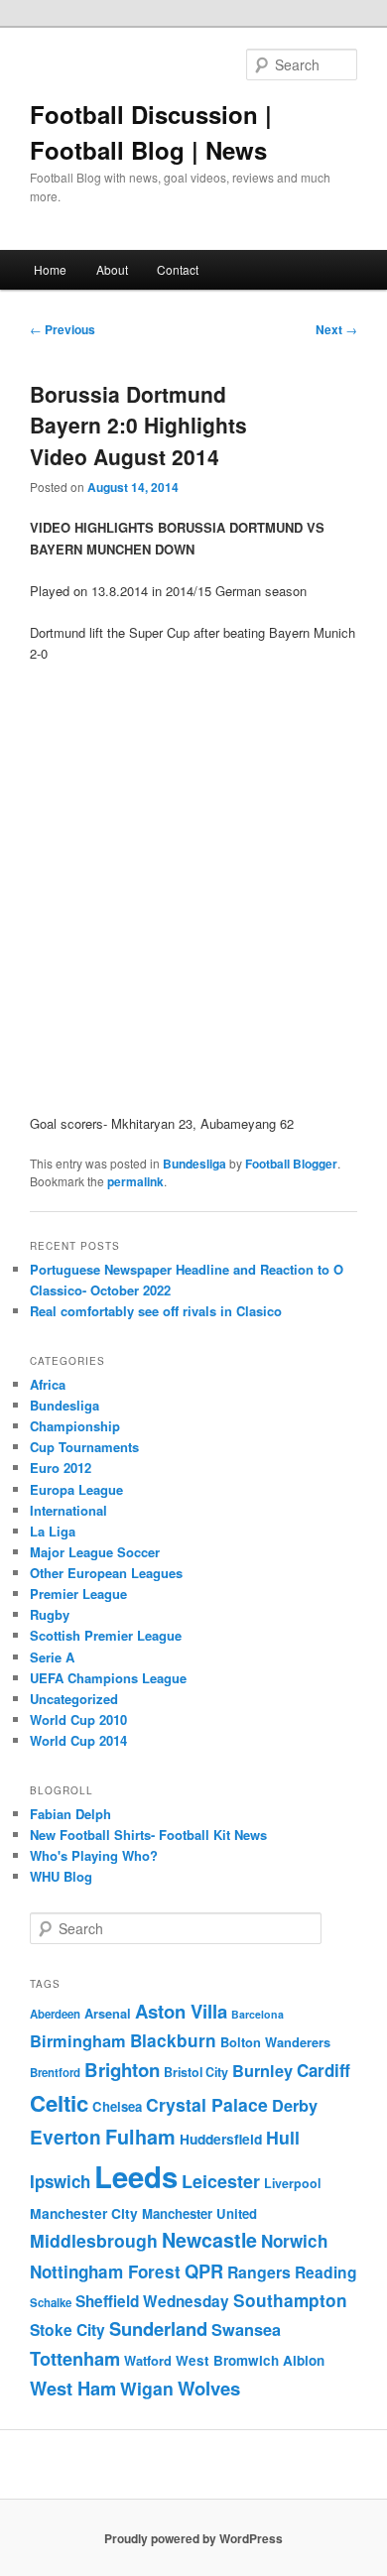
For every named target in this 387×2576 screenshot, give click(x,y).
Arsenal (108, 2014)
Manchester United (199, 2213)
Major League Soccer (95, 1552)
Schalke (51, 2303)
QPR (204, 2271)
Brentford (55, 2073)
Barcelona (258, 2014)
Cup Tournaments (84, 1447)
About (112, 269)
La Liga (53, 1531)
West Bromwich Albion (250, 2360)
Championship (75, 1426)
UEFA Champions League (108, 1678)
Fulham (140, 2137)
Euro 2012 (61, 1468)
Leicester (221, 2181)
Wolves (209, 2388)
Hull (283, 2137)
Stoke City (67, 2330)
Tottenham (75, 2358)
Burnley (262, 2071)
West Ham (73, 2388)
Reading (326, 2272)
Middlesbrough (94, 2240)
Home (50, 269)
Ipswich (60, 2181)
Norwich (294, 2241)
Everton (65, 2137)
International (68, 1510)
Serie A (52, 1657)
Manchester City (84, 2213)
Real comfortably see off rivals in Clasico (156, 1311)
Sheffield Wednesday (152, 2301)
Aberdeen (55, 2014)
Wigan (147, 2388)
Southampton (290, 2300)
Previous (63, 329)
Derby (295, 2105)
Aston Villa (181, 2011)
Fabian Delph (70, 1814)
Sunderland (158, 2329)
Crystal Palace (207, 2104)
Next (336, 329)
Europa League (76, 1489)
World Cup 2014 (78, 1740)
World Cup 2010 (78, 1719)
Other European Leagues (106, 1573)
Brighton (122, 2070)
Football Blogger (291, 1164)
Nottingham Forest (105, 2271)
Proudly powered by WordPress (193, 2538)
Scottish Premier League (106, 1635)
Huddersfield (221, 2139)
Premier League (78, 1594)
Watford (148, 2361)
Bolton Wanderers (275, 2042)
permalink (135, 1181)
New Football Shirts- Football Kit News (148, 1835)
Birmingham (78, 2041)
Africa (48, 1384)
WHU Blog (61, 1876)
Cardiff (323, 2070)
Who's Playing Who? (94, 1855)
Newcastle (209, 2240)
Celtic (59, 2103)
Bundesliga (194, 1164)
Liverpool (292, 2183)
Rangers (259, 2272)
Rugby (50, 1614)
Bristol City (196, 2072)
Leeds (136, 2176)
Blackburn (173, 2040)
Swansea (246, 2330)
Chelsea (117, 2106)
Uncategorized (74, 1699)
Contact (178, 269)
